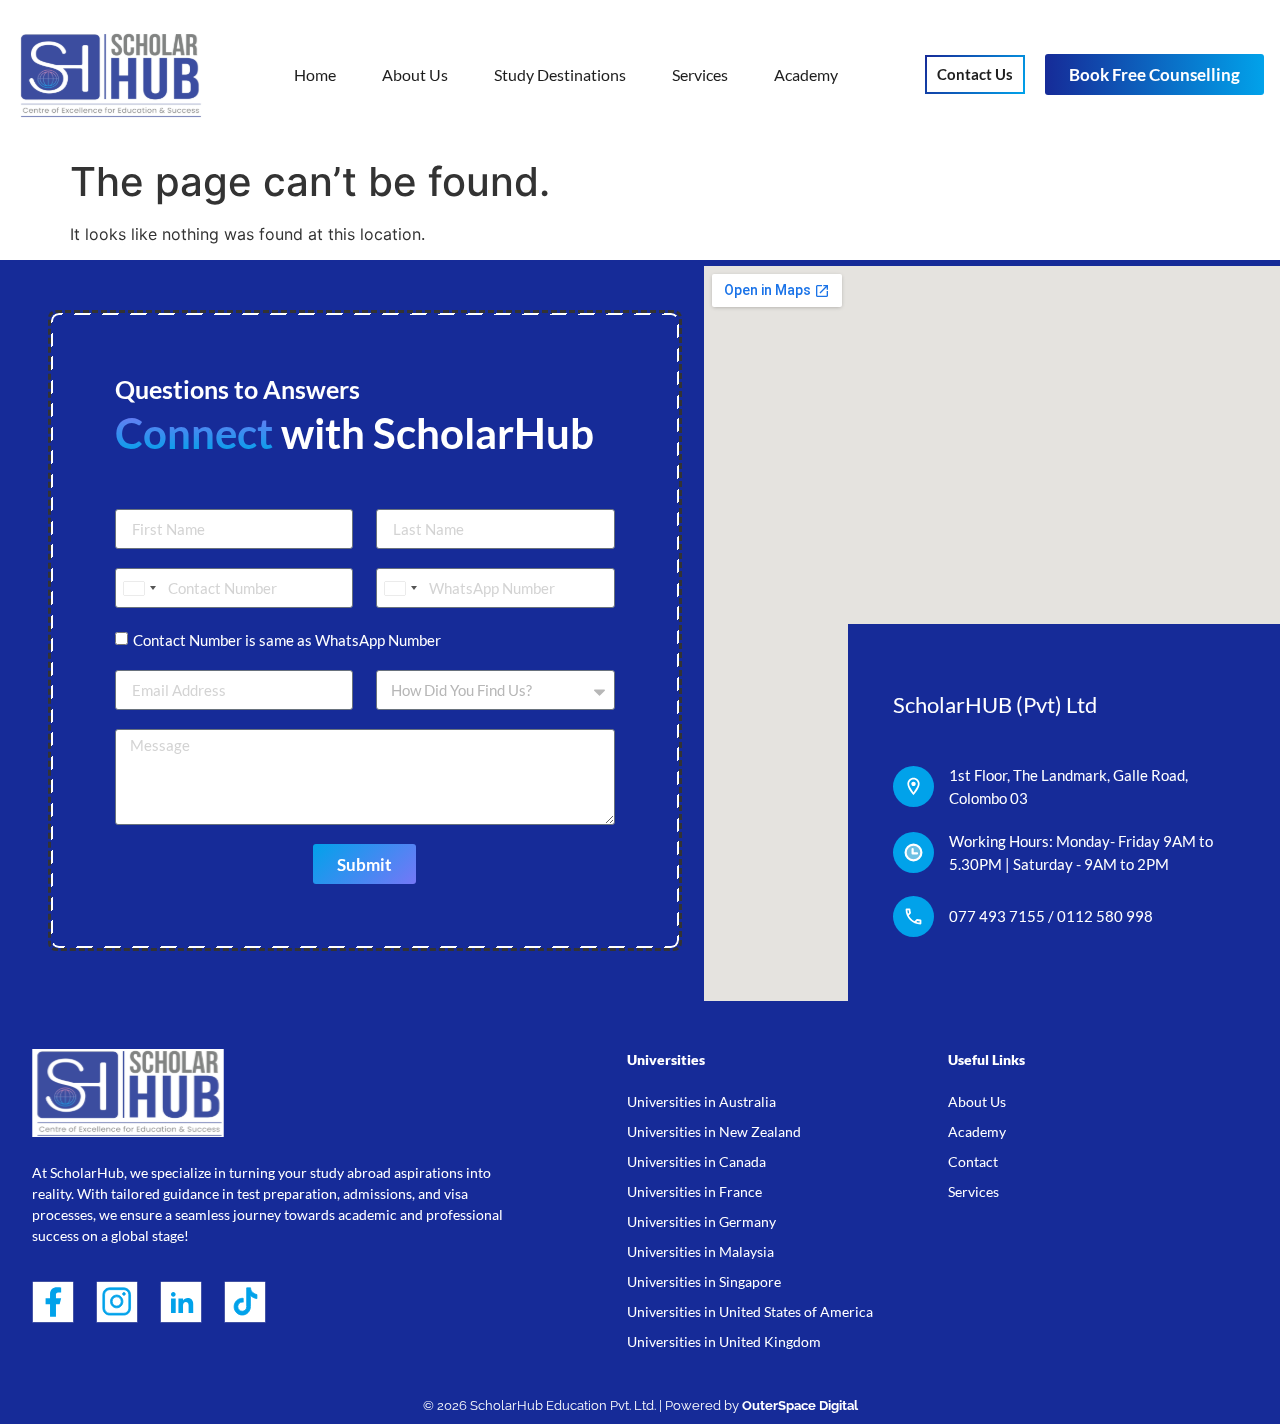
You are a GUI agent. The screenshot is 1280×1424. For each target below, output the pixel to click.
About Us (415, 74)
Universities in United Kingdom (724, 1341)
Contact (973, 1161)
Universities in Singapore (704, 1281)
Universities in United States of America (750, 1311)
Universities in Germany (701, 1221)
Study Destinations (560, 74)
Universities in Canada (696, 1161)
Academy (806, 74)
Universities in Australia (701, 1101)
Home (315, 74)
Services (700, 74)
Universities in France (694, 1191)
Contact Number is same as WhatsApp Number (287, 640)
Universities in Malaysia (700, 1251)
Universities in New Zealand (714, 1131)
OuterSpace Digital (800, 1405)
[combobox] (139, 588)
